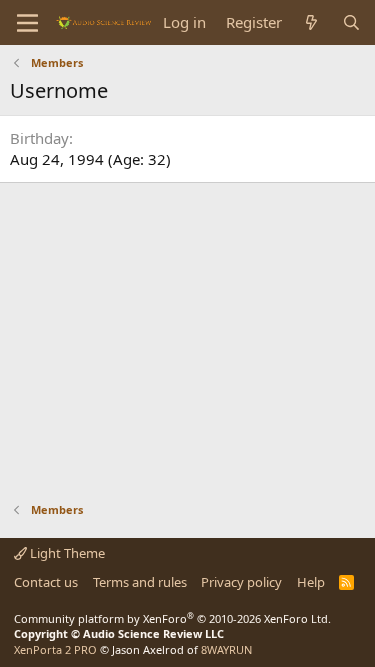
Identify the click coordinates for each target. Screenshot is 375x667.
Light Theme (66, 553)
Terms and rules (140, 582)
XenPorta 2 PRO (55, 649)
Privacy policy (241, 582)
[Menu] (27, 23)
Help (311, 582)
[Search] (351, 22)
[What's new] (311, 22)
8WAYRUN (226, 649)
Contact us (46, 582)
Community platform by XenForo (172, 618)
